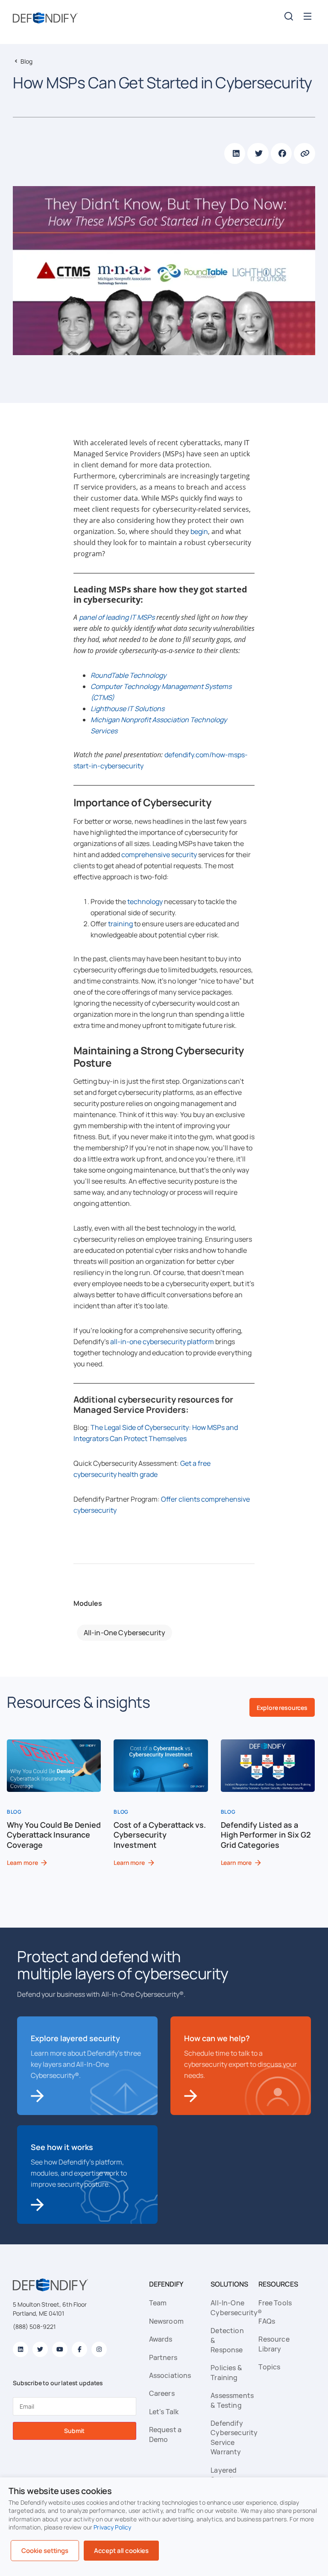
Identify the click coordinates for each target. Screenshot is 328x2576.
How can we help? (217, 2038)
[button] (308, 16)
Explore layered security (75, 2038)
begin (199, 531)
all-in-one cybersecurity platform (162, 1342)
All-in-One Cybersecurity (125, 1633)
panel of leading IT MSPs (117, 617)
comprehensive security (159, 855)
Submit (74, 2431)
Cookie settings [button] (45, 2551)
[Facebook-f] (79, 2349)
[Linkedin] (20, 2349)
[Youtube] (60, 2349)
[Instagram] (99, 2349)
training (120, 924)
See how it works (62, 2147)
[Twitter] (40, 2349)
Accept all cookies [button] (121, 2551)
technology (145, 901)
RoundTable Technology (128, 675)
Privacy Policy (112, 2527)
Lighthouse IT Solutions (127, 709)
